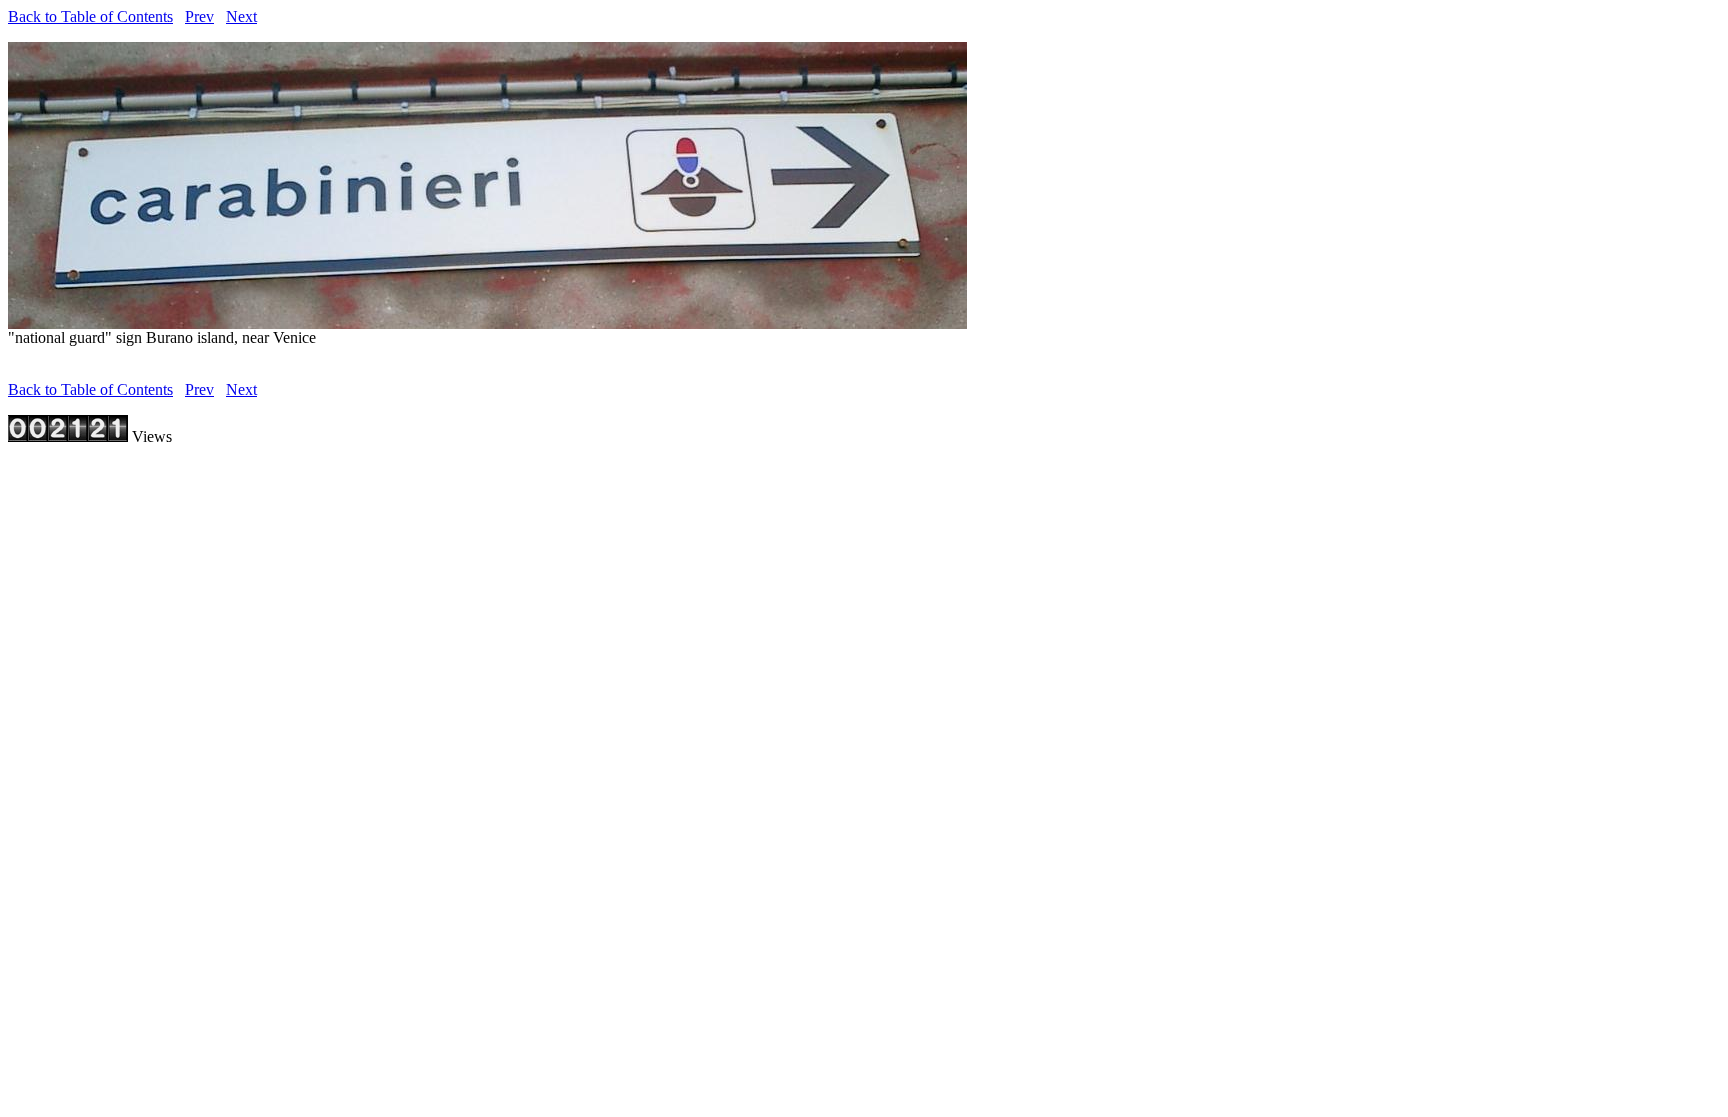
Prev (199, 16)
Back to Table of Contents (90, 16)
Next (241, 16)
